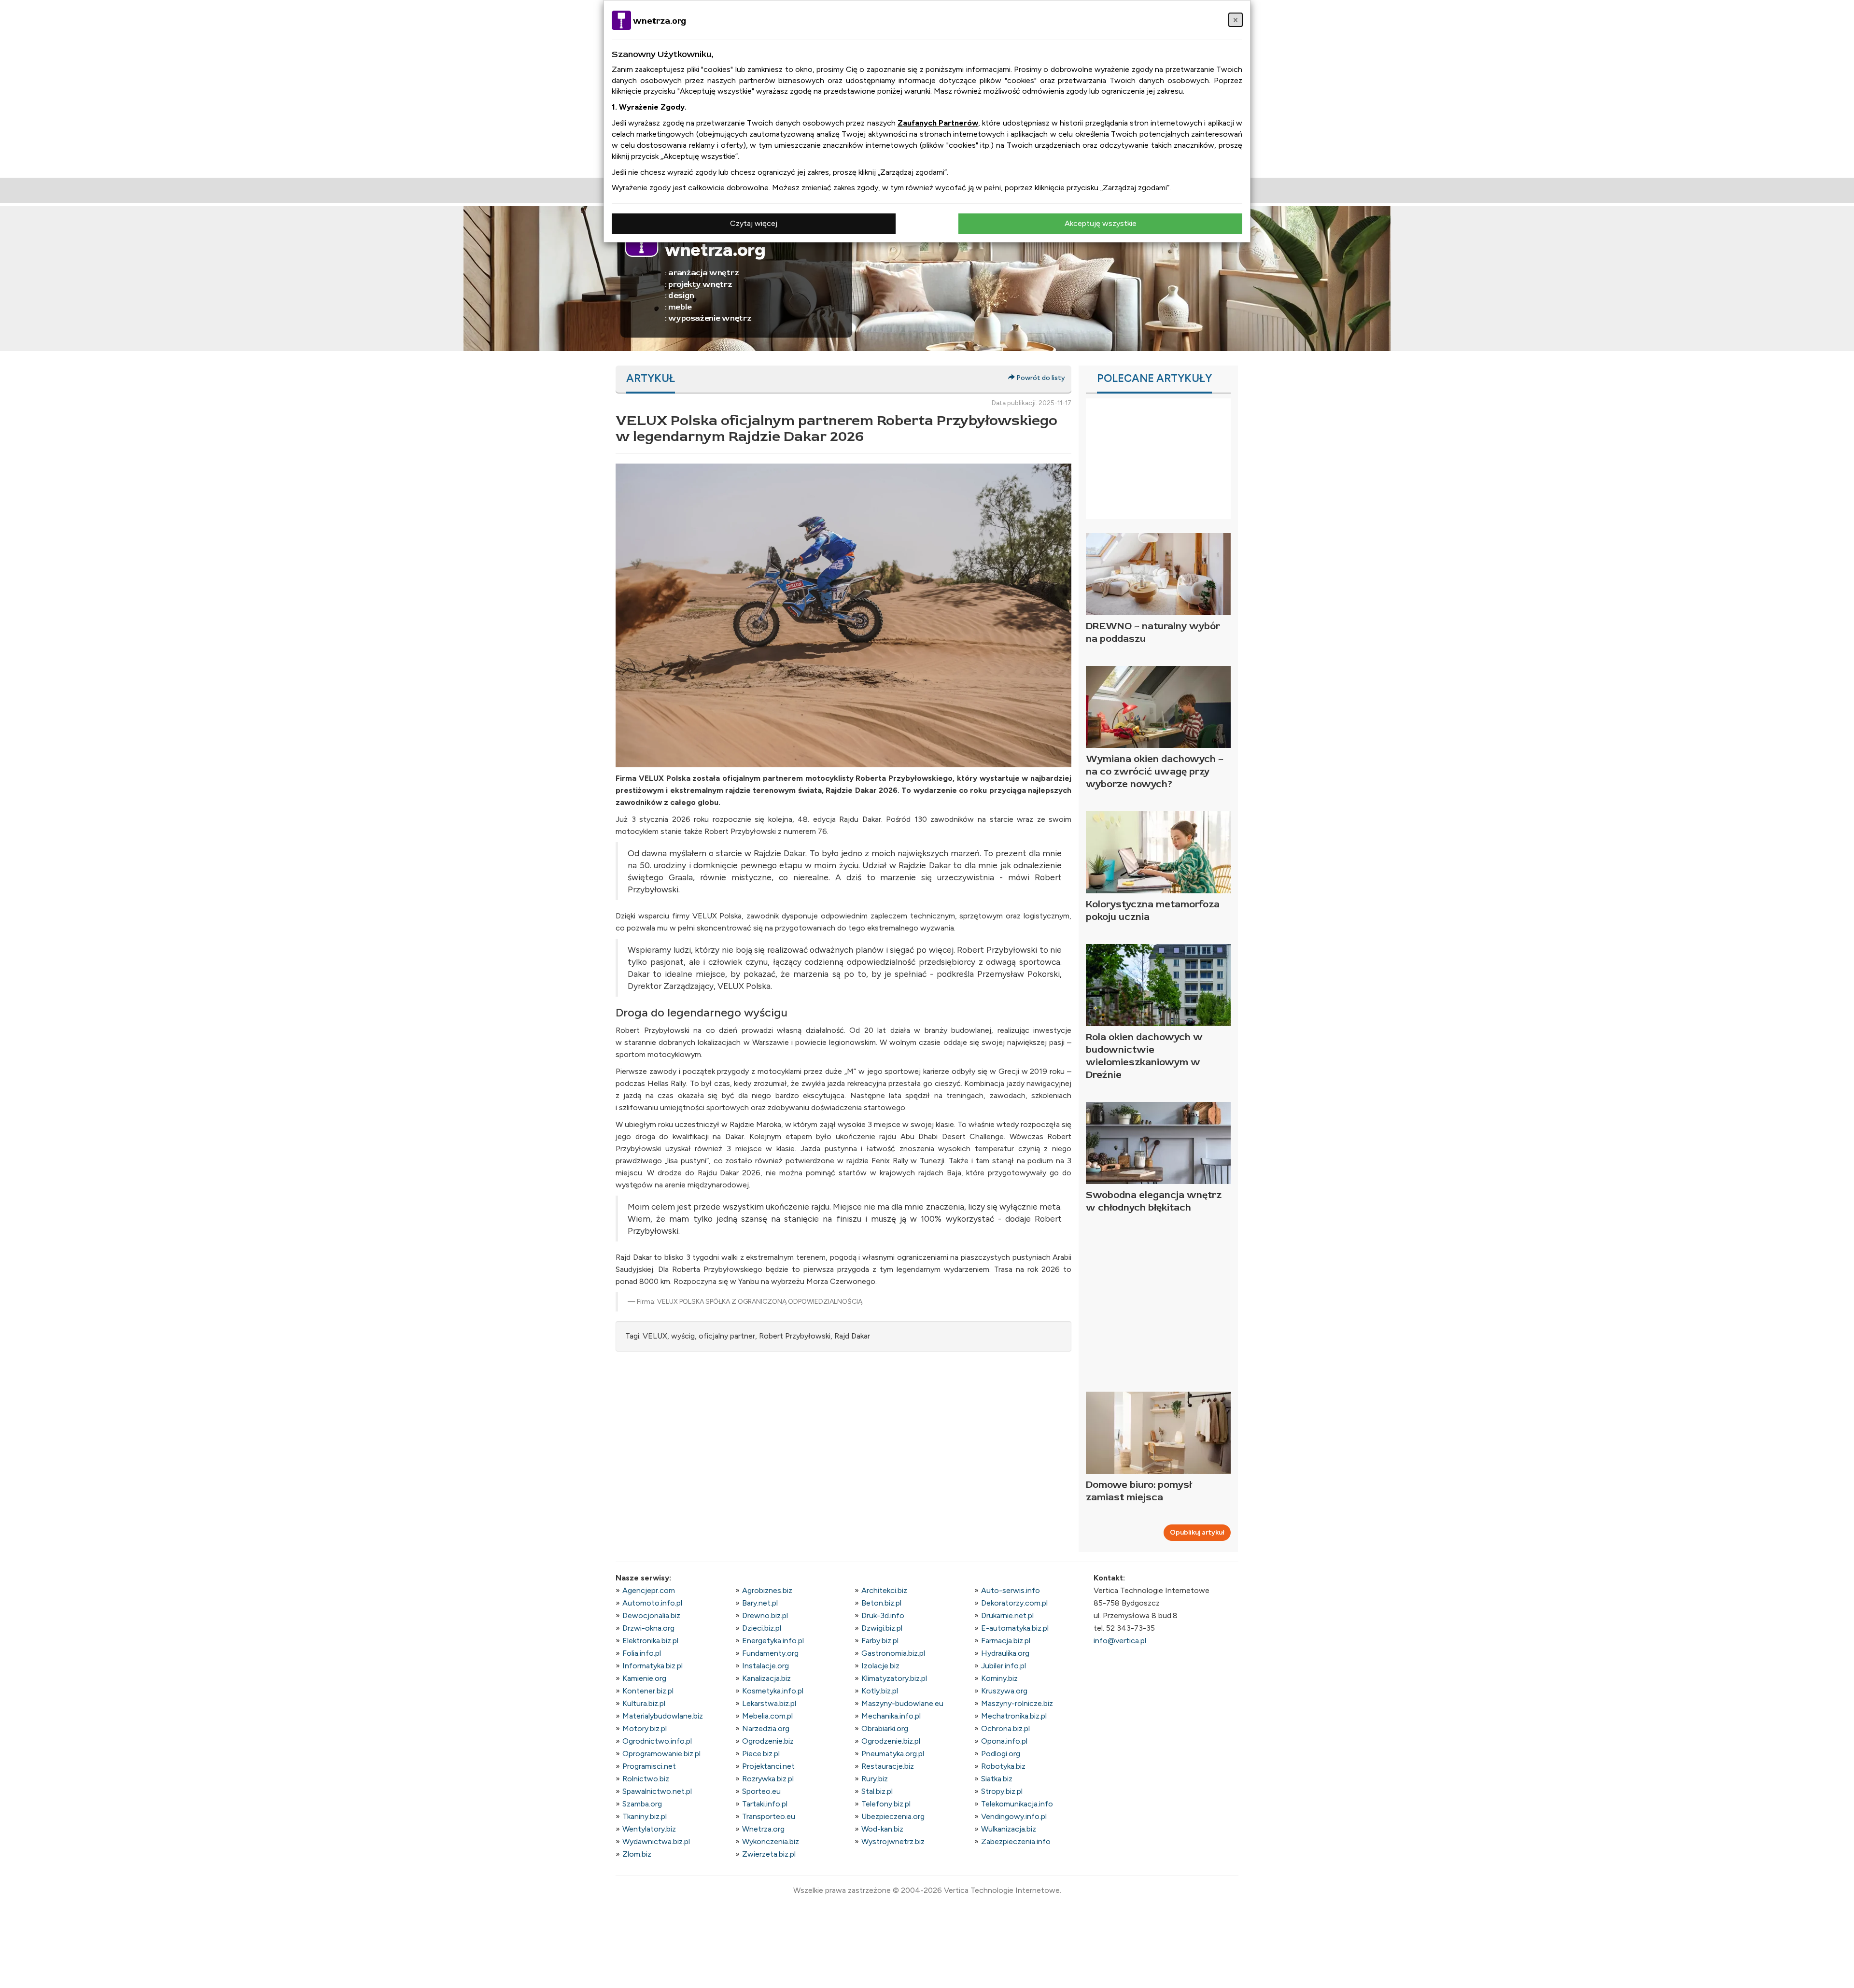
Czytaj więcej (754, 223)
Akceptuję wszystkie (1101, 223)
